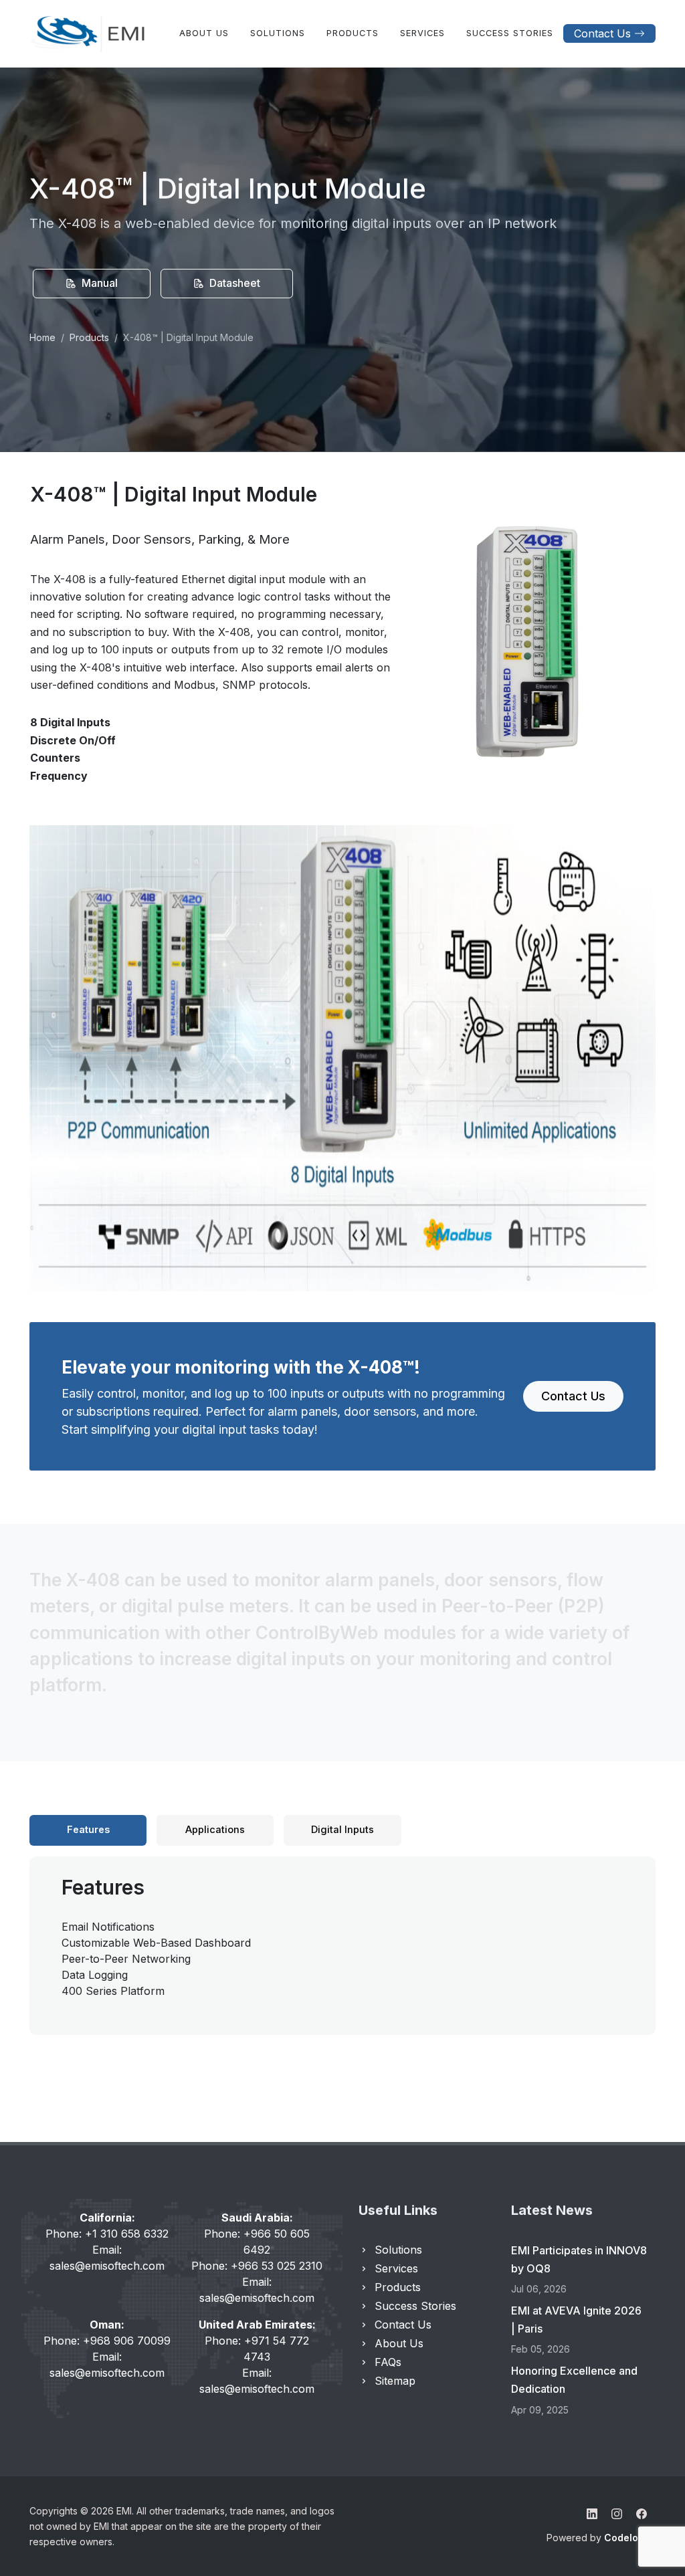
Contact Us (602, 33)
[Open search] (52, 74)
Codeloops (630, 2538)
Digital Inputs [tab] (342, 1830)
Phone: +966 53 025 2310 (257, 2266)
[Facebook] (642, 2514)
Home (42, 337)
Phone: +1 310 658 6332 (107, 2234)
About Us (399, 2343)
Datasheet (233, 283)
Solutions (398, 2250)
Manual (98, 283)
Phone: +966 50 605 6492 (257, 2242)
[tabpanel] (342, 1936)
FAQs (388, 2362)
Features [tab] (88, 1830)
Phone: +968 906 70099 (107, 2341)
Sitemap (395, 2381)
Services (396, 2268)
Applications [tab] (215, 1830)
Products (89, 337)
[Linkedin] (592, 2514)
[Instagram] (617, 2514)
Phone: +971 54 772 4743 (257, 2349)
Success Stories (415, 2306)
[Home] (88, 33)
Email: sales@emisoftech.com (107, 2258)
